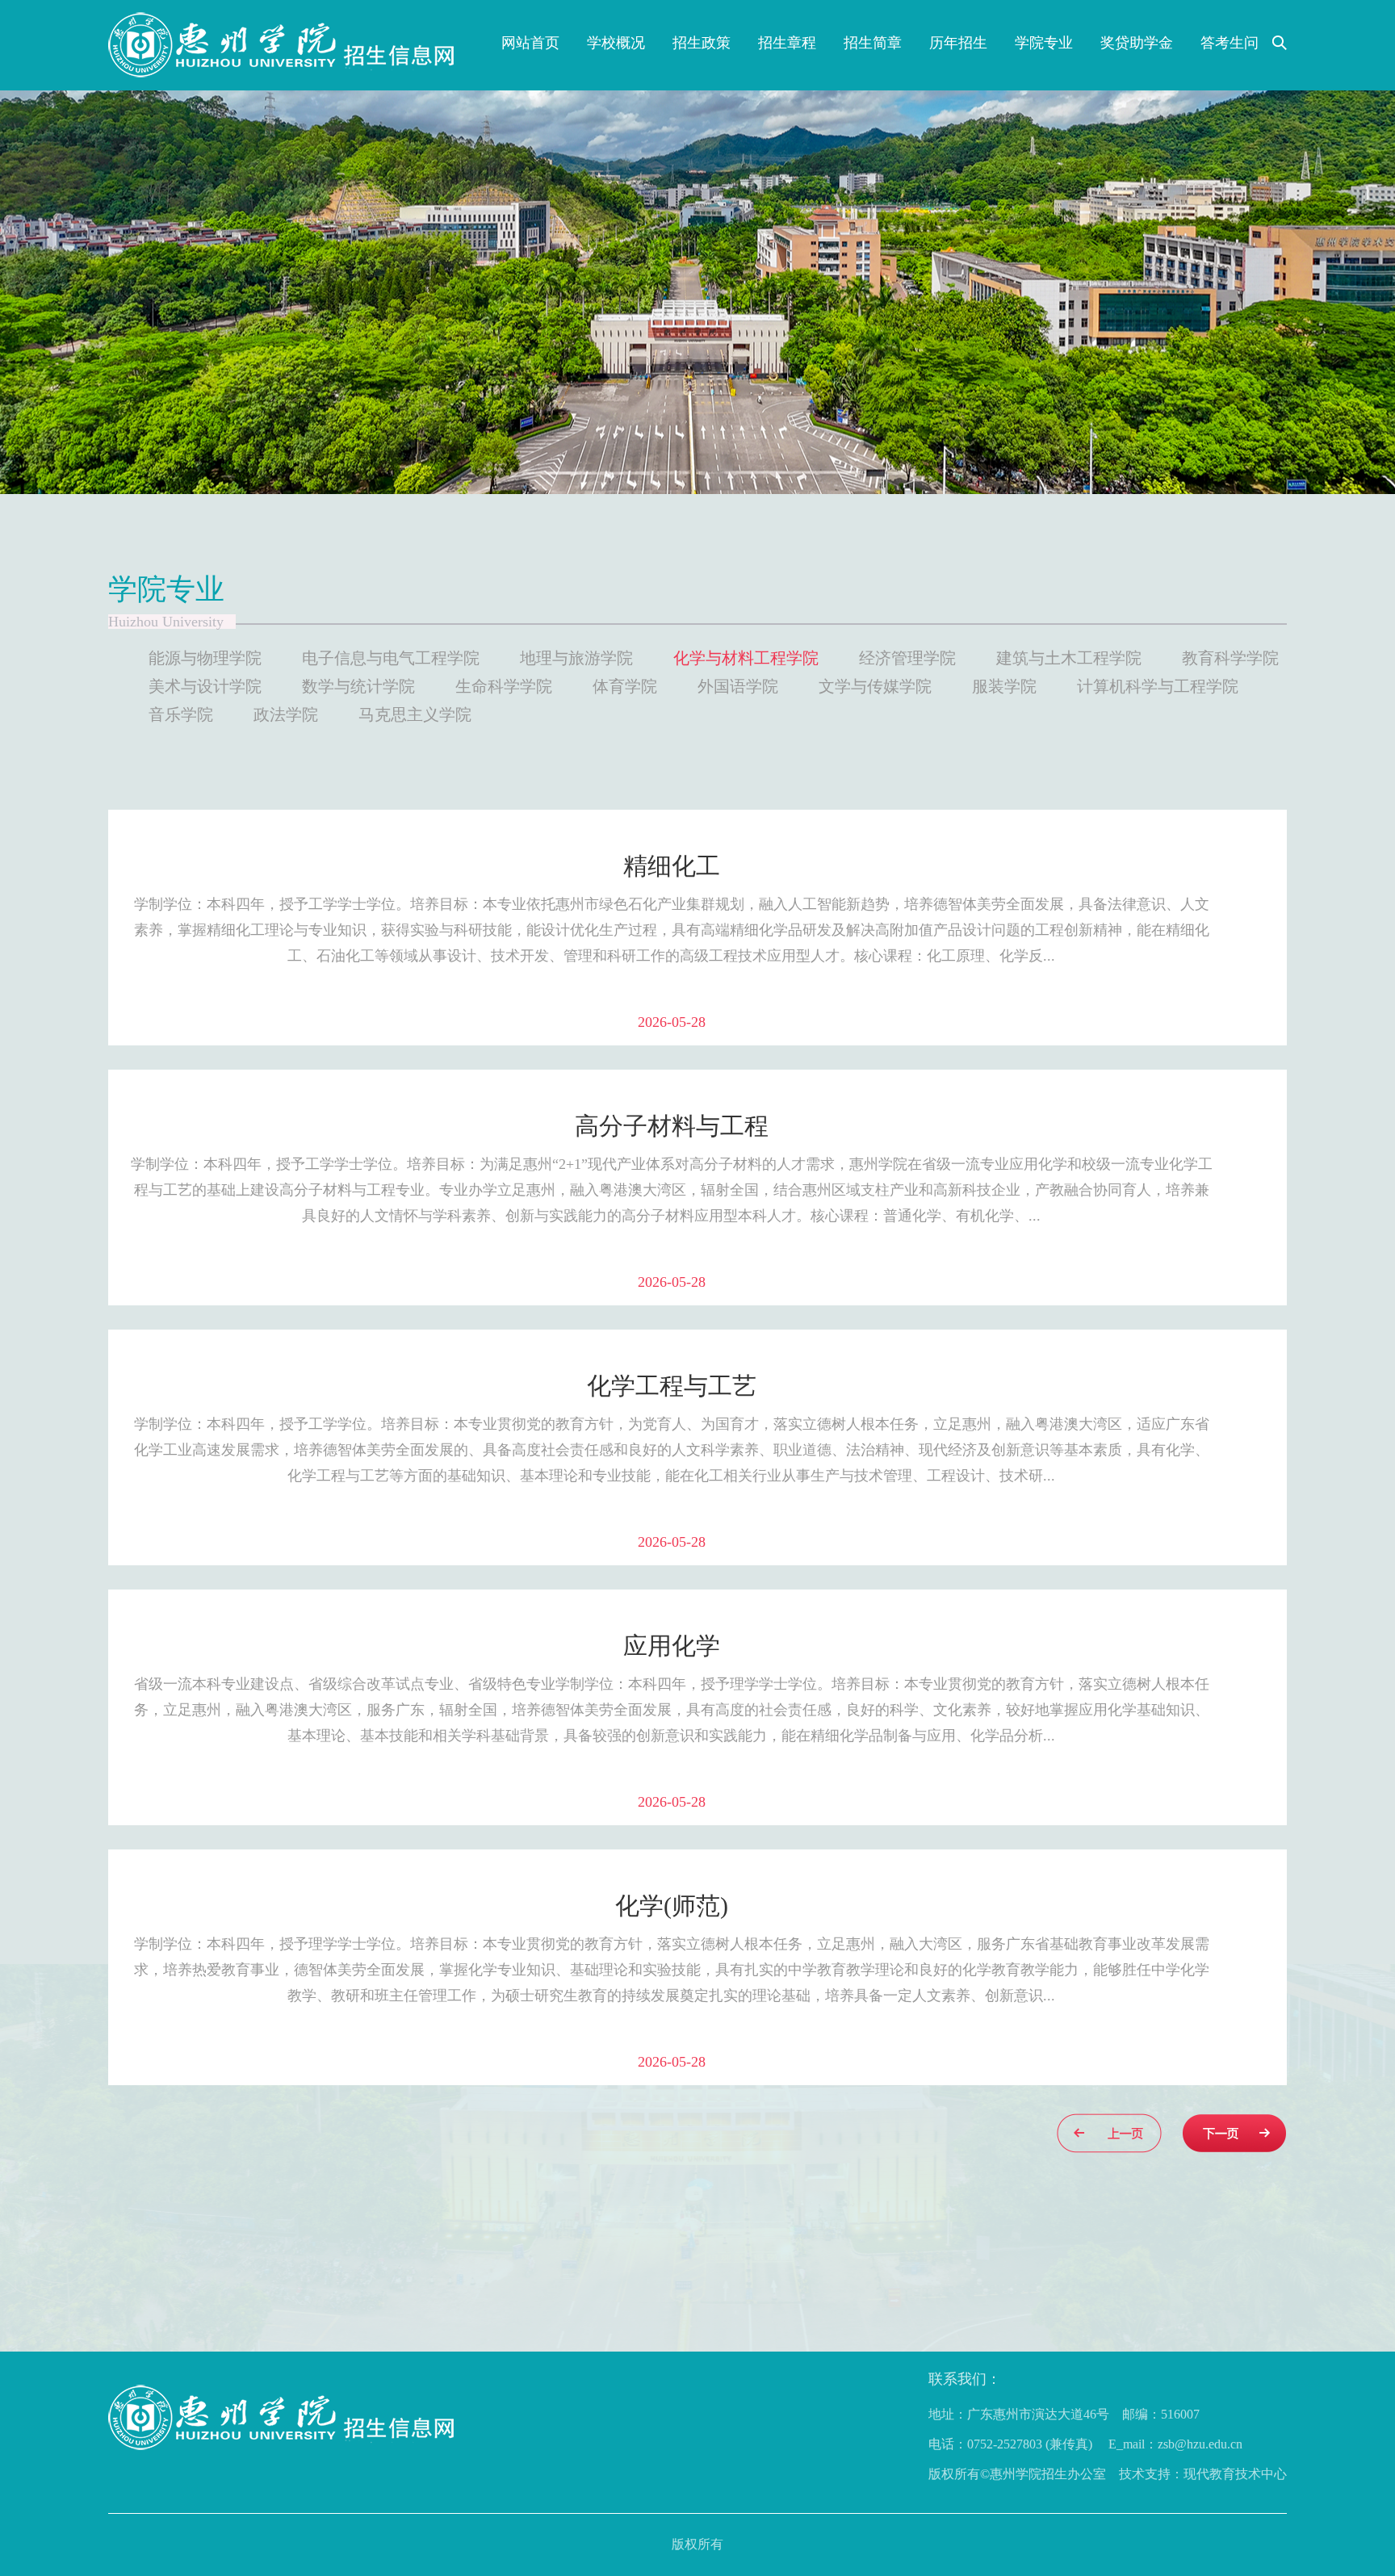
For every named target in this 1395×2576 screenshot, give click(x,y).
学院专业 (1044, 43)
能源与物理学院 (205, 658)
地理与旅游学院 (576, 658)
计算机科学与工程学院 (1158, 686)
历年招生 (958, 43)
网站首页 (530, 43)
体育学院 (625, 686)
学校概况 (616, 43)
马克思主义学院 (415, 714)
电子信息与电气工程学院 (391, 658)
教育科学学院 (1230, 658)
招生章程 (787, 43)
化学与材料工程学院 (746, 658)
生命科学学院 (504, 686)
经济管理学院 (907, 658)
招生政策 (702, 43)
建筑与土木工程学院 (1069, 658)
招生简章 (873, 43)
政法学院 (286, 714)
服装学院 (1004, 686)
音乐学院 (181, 714)
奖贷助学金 (1137, 43)
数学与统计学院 (358, 686)
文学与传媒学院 (875, 686)
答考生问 (1230, 43)
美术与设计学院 (205, 686)
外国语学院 (738, 686)
